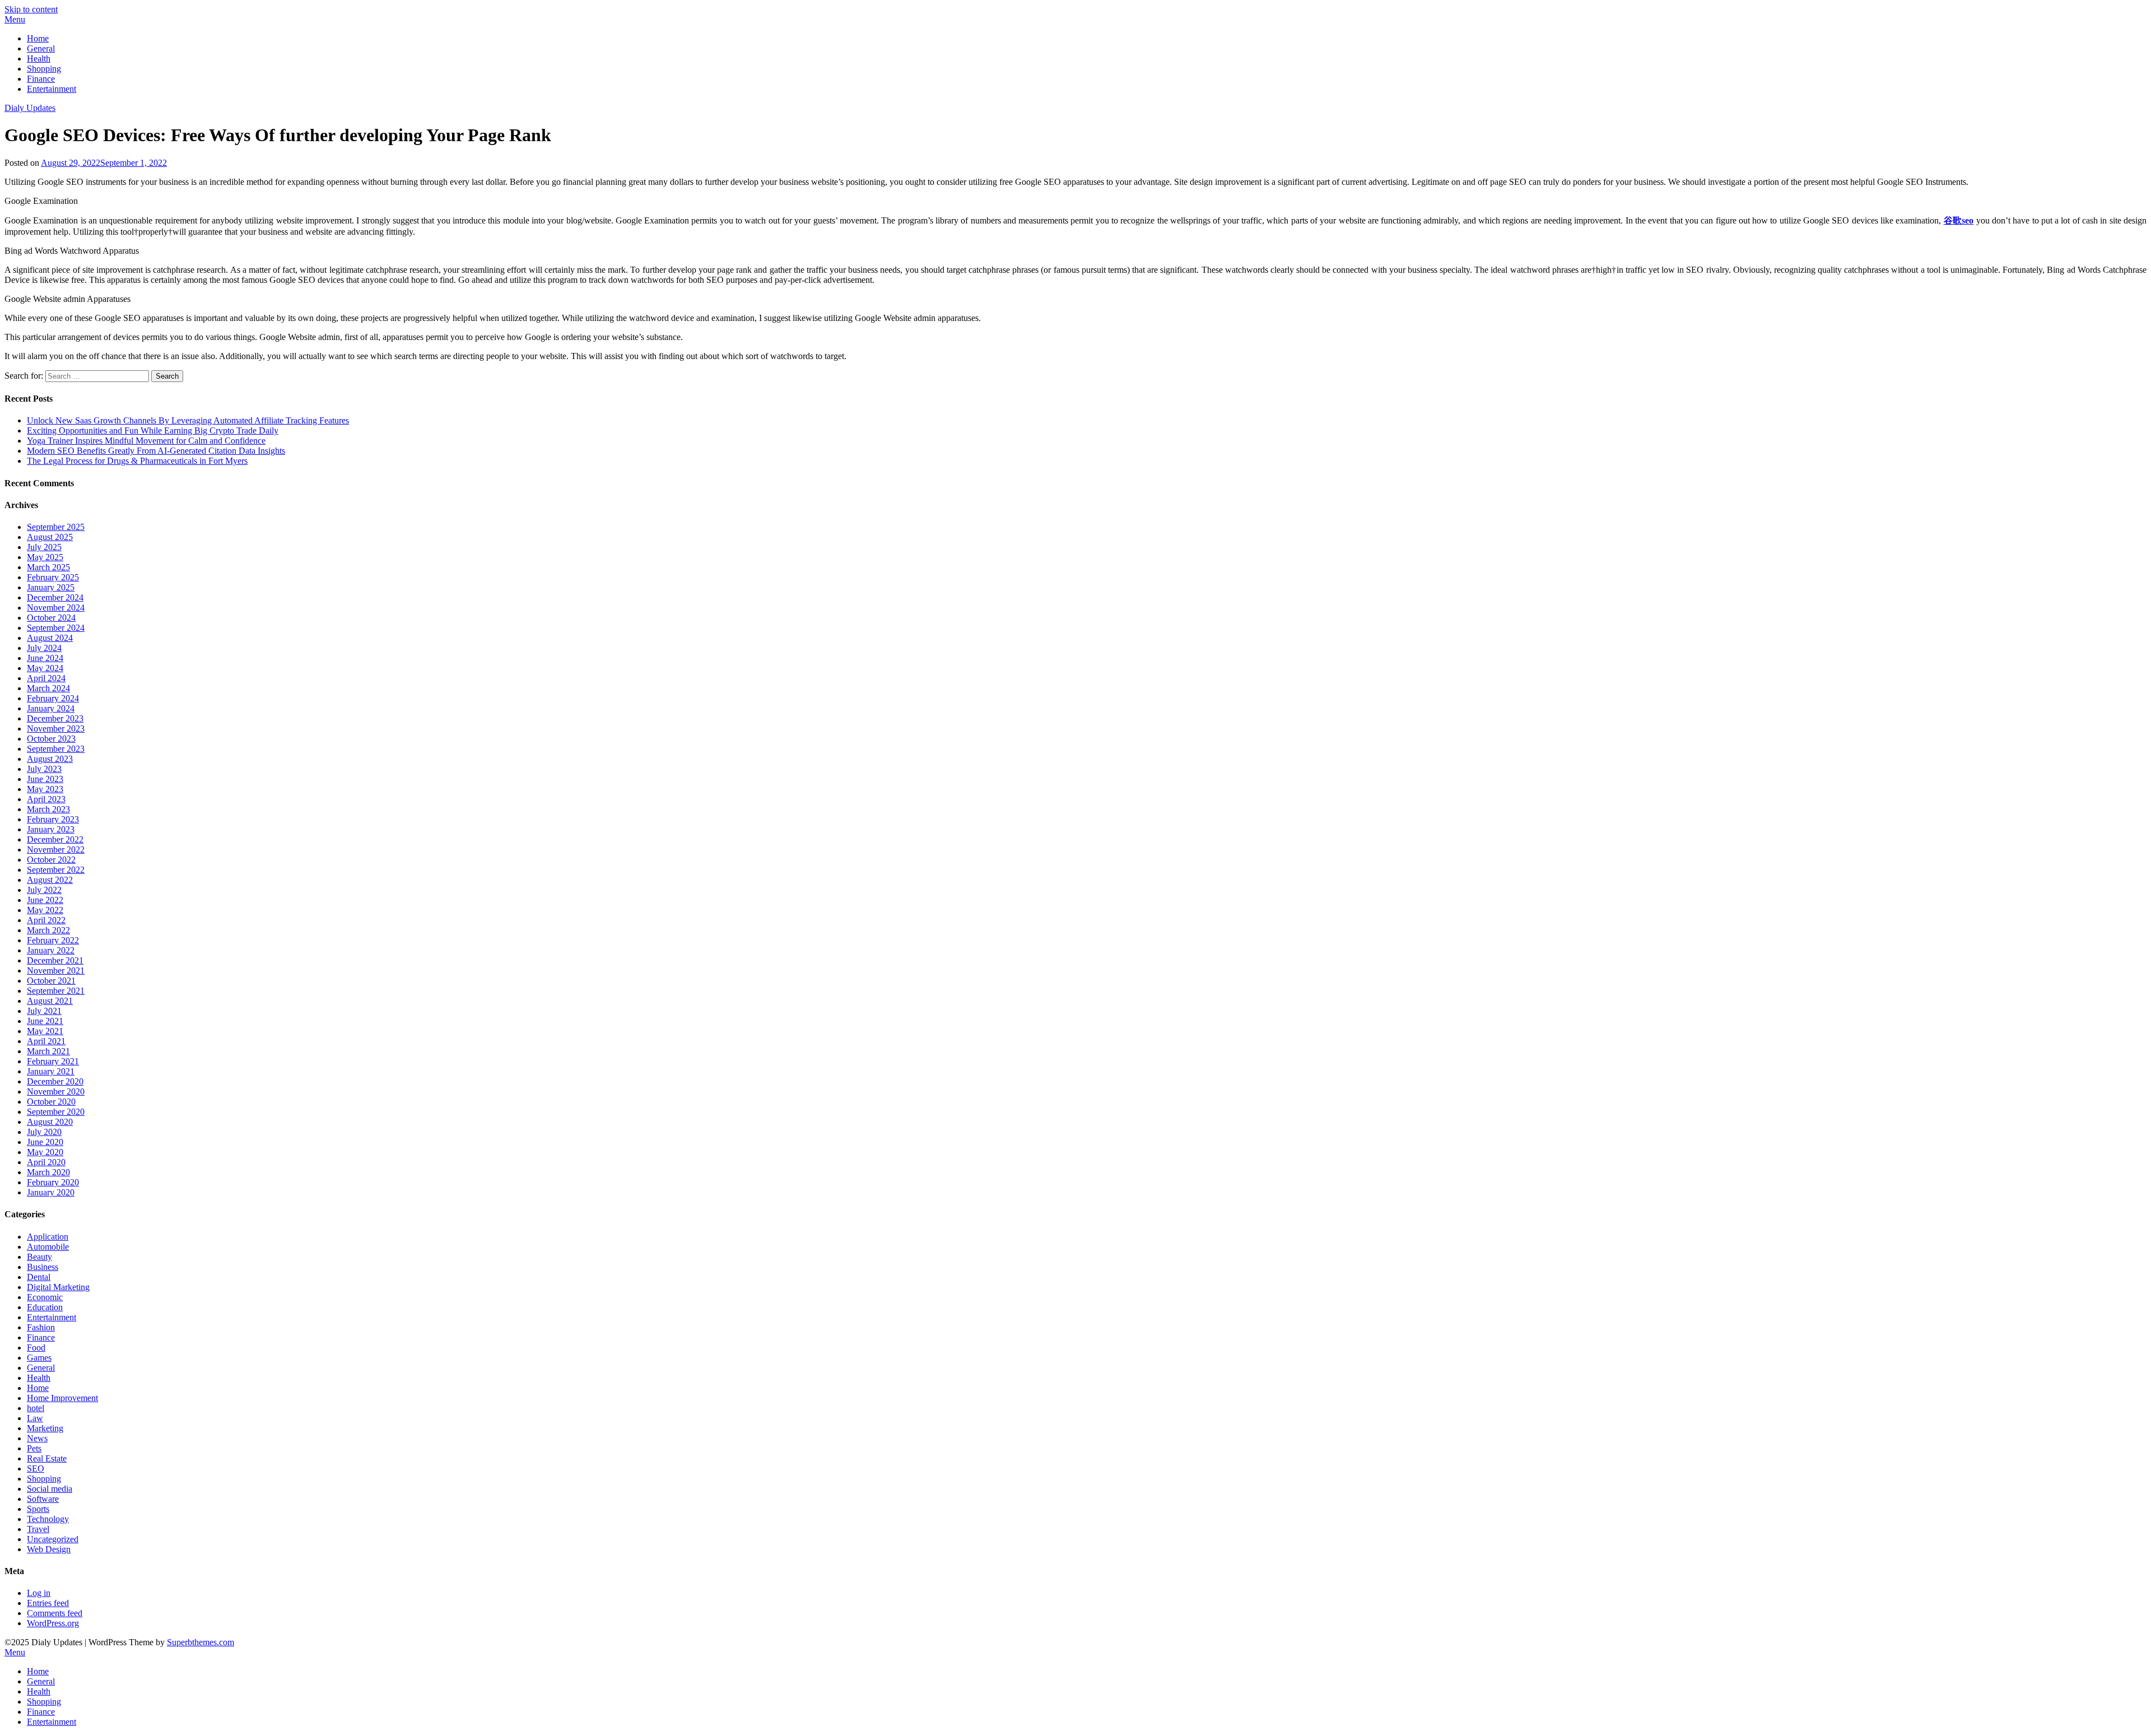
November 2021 (56, 971)
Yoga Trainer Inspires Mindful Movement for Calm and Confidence (146, 441)
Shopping (44, 69)
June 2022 (45, 900)
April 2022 (46, 920)
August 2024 (50, 638)
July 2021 (44, 1011)
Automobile (48, 1247)
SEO (36, 1469)
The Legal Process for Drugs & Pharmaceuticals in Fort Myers (137, 461)
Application (48, 1237)
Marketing (45, 1428)
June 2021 (45, 1021)
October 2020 (51, 1102)
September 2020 (56, 1112)
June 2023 (45, 779)
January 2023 (51, 829)
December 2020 (55, 1081)
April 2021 (46, 1041)
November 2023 (56, 729)
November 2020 (56, 1092)
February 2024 (53, 698)
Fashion (41, 1327)
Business (43, 1267)
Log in (39, 1593)
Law (35, 1418)
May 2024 (45, 668)
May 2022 (45, 910)
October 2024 (51, 618)
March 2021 (48, 1051)
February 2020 (53, 1182)
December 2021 (55, 960)
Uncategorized (53, 1539)
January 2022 (51, 950)
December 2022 (55, 839)
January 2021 (51, 1071)
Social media (50, 1489)
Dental (39, 1277)
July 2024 (44, 648)
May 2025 (45, 557)
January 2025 (51, 587)
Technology (48, 1519)
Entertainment (52, 89)
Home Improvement (62, 1398)
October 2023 (51, 739)
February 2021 (53, 1061)
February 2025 (53, 577)
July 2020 (44, 1132)
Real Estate (47, 1458)
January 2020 (51, 1192)
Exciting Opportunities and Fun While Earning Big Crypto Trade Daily (153, 430)
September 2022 (56, 870)
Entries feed (48, 1603)
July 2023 (44, 769)
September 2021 (56, 991)
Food (36, 1348)
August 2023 (50, 759)
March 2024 (48, 688)
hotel (36, 1408)
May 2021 (45, 1031)
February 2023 (53, 819)
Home (38, 38)
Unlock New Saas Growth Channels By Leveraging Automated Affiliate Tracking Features (188, 420)
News (37, 1438)
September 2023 (56, 749)
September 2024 (56, 628)
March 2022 (48, 930)
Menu (15, 19)
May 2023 (45, 789)
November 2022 (56, 850)
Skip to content (31, 9)
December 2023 (55, 718)
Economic (45, 1297)
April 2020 (46, 1162)
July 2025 (44, 547)
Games (39, 1358)
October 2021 (51, 981)
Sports (38, 1509)
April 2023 (46, 799)
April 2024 (46, 678)
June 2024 (45, 658)
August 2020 (50, 1122)
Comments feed (55, 1613)
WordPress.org (53, 1623)
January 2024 (51, 708)
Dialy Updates (30, 108)
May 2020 (45, 1152)
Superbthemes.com (201, 1642)
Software (43, 1499)
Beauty (39, 1257)
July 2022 (44, 890)
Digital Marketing (58, 1287)
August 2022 (50, 880)
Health (39, 59)
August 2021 (50, 1001)
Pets (34, 1448)
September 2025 (56, 527)
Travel (38, 1529)
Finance (41, 79)
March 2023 (48, 809)
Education (45, 1307)
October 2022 (51, 860)
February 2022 (53, 940)
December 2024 (55, 597)
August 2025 (50, 537)
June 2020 (45, 1142)
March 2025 (48, 567)
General (41, 48)
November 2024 (56, 608)
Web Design (49, 1549)
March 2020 (48, 1172)
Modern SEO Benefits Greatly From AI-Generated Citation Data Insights (156, 451)
